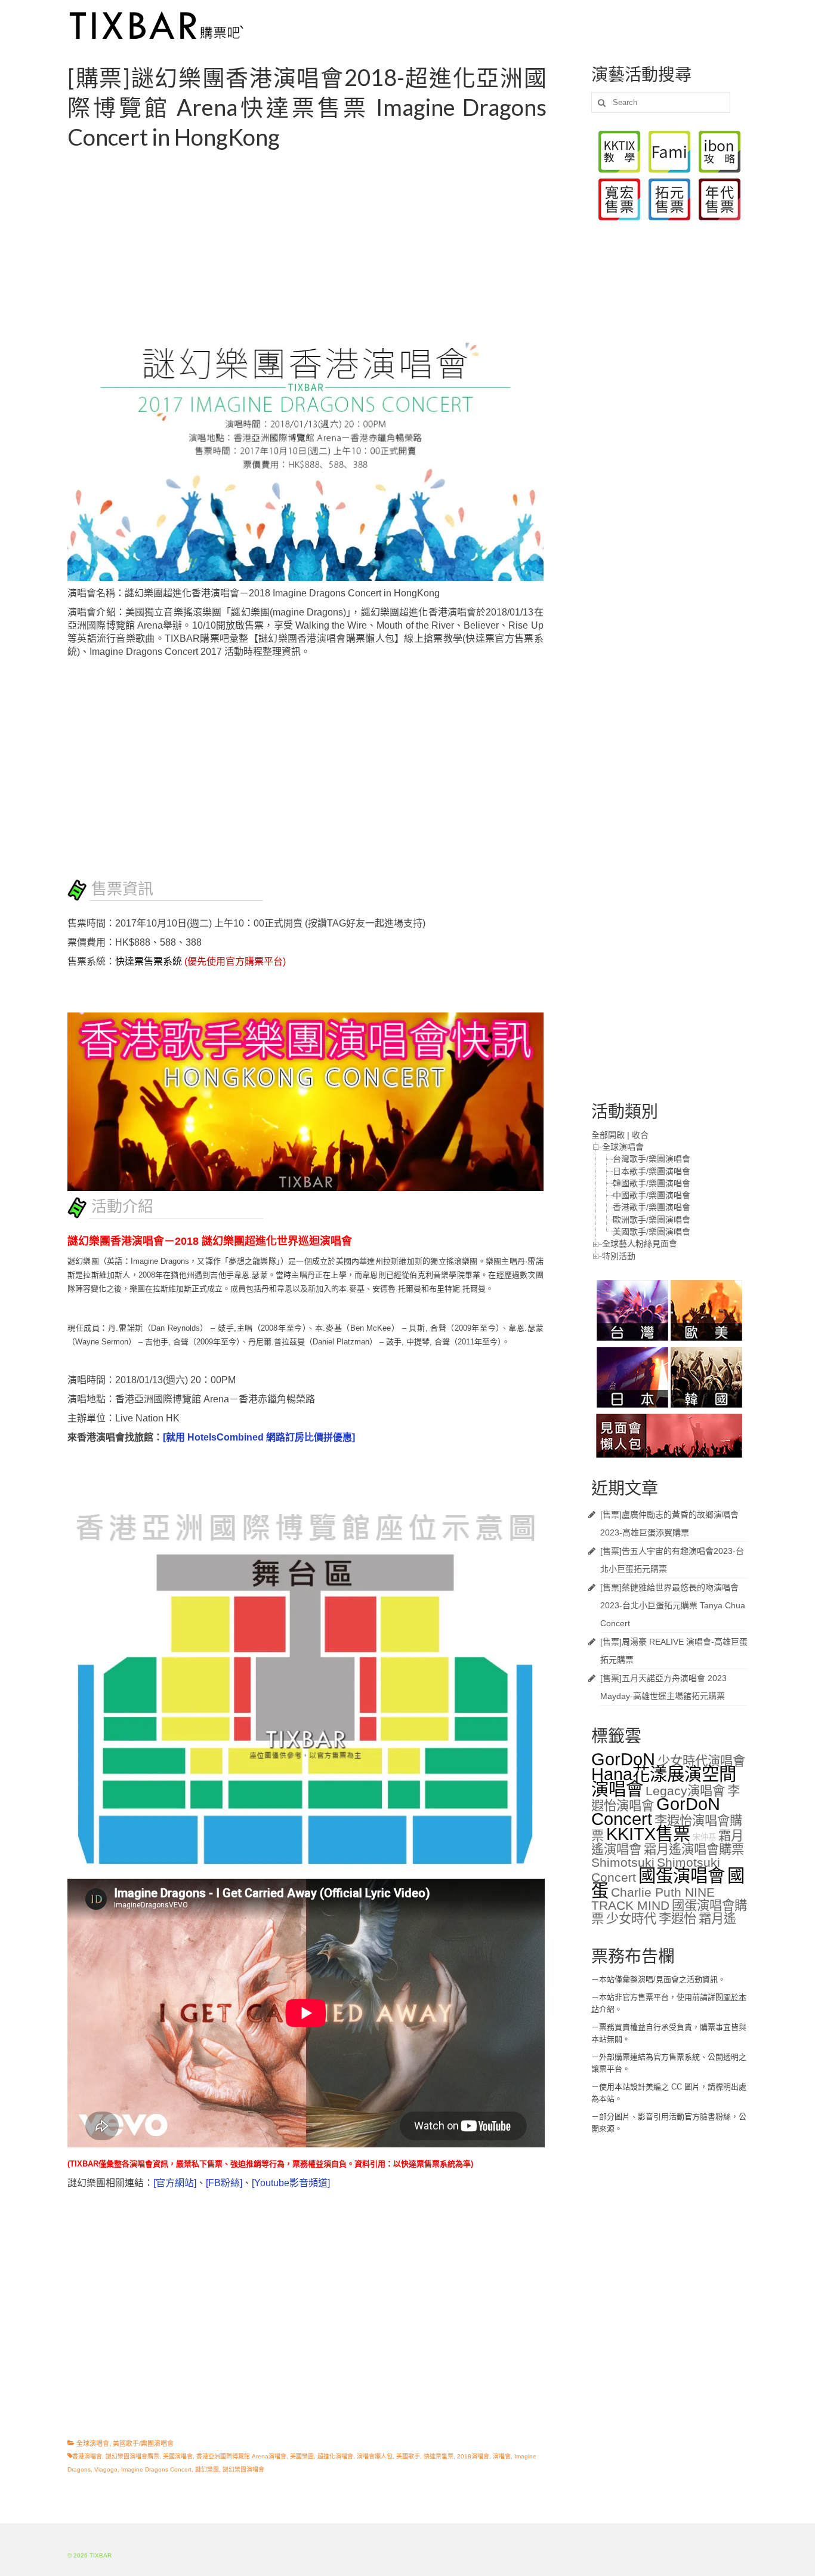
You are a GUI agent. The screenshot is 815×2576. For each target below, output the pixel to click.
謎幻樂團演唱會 (243, 2469)
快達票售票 (439, 2456)
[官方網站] (175, 2183)
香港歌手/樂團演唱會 (652, 1207)
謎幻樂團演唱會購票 (132, 2456)
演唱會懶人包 (375, 2456)
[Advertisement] (320, 247)
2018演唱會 (473, 2456)
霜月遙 (717, 1919)
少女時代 (631, 1919)
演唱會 (502, 2456)
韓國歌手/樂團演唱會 (652, 1183)
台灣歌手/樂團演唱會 (652, 1159)
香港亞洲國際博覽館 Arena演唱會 (241, 2456)
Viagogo (106, 2469)
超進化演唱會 (335, 2456)
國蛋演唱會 (682, 1875)
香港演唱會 (87, 2456)
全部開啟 (608, 1135)
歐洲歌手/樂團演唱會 (652, 1220)
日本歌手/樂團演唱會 (652, 1171)
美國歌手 (408, 2456)
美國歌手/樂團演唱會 (143, 2443)
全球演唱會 (93, 2443)
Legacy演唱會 (685, 1791)
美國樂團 (302, 2456)
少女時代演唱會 (701, 1761)
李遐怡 (677, 1919)
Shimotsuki (623, 1863)
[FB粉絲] (224, 2183)
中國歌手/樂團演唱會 (652, 1195)
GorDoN (623, 1759)
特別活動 (619, 1256)
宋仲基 (704, 1837)
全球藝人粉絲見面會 (640, 1244)
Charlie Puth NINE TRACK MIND (653, 1899)
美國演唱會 (178, 2456)
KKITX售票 (648, 1834)
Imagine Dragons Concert (156, 2469)
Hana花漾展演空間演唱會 (664, 1781)
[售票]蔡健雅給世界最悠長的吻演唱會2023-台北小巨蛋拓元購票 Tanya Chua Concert (673, 1605)
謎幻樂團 (207, 2469)
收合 (640, 1135)
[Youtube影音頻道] (291, 2183)
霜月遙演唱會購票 (694, 1849)
